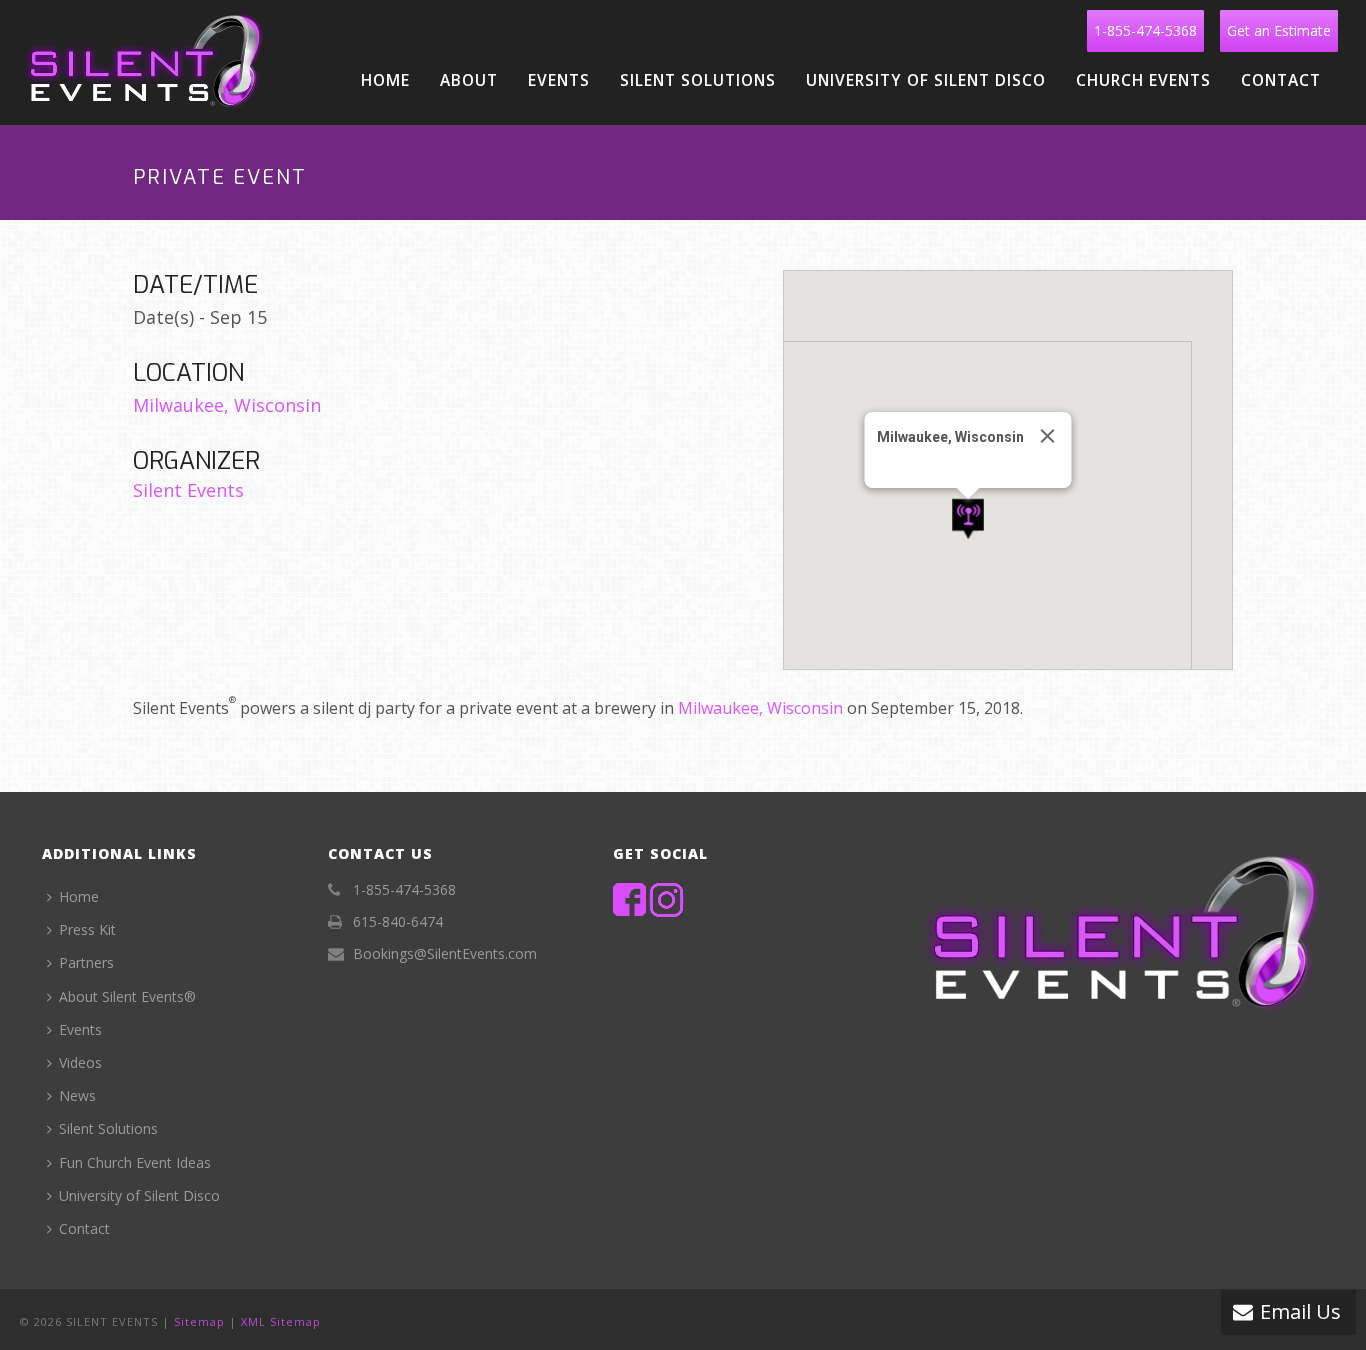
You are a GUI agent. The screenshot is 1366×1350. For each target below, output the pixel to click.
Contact (1281, 80)
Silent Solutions (698, 80)
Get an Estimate (1279, 30)
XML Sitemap (281, 1321)
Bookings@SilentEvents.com (445, 954)
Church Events (1143, 80)
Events (559, 80)
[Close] (1048, 436)
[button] (968, 519)
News (77, 1095)
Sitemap (199, 1321)
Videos (80, 1062)
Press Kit (87, 929)
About (469, 80)
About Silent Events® (127, 996)
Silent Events (188, 490)
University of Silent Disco (926, 80)
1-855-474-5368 (1145, 30)
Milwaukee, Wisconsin (227, 405)
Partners (86, 962)
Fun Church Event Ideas (135, 1162)
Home (385, 80)
